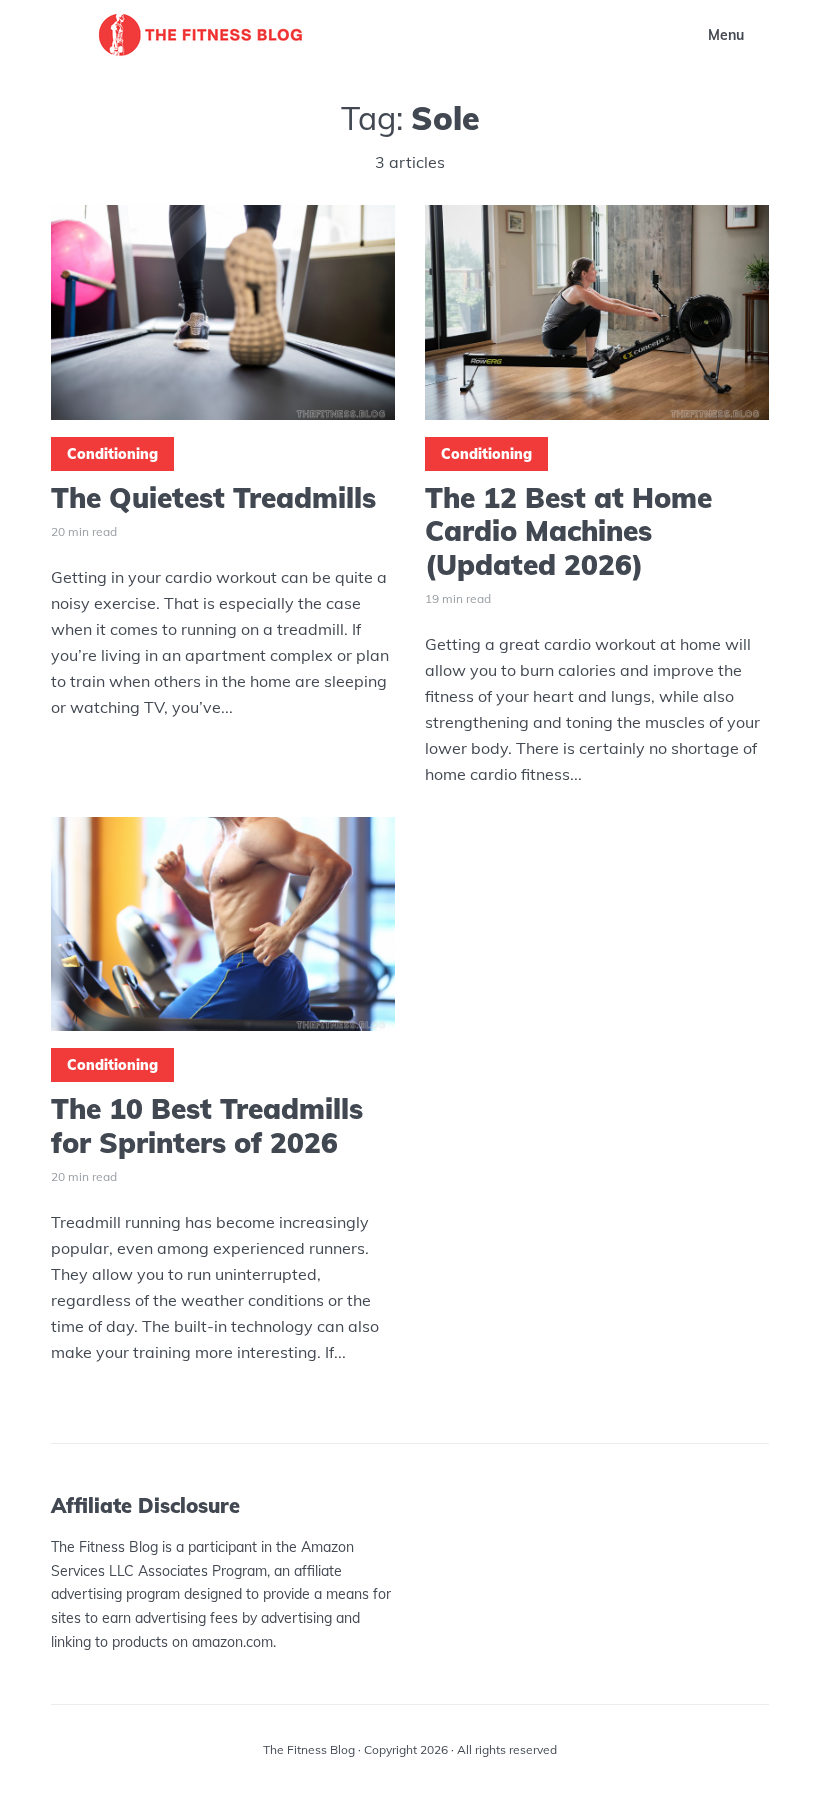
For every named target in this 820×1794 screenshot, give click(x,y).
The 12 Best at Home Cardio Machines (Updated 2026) (568, 531)
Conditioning (112, 454)
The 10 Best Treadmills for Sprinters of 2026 (207, 1125)
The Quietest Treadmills (213, 498)
